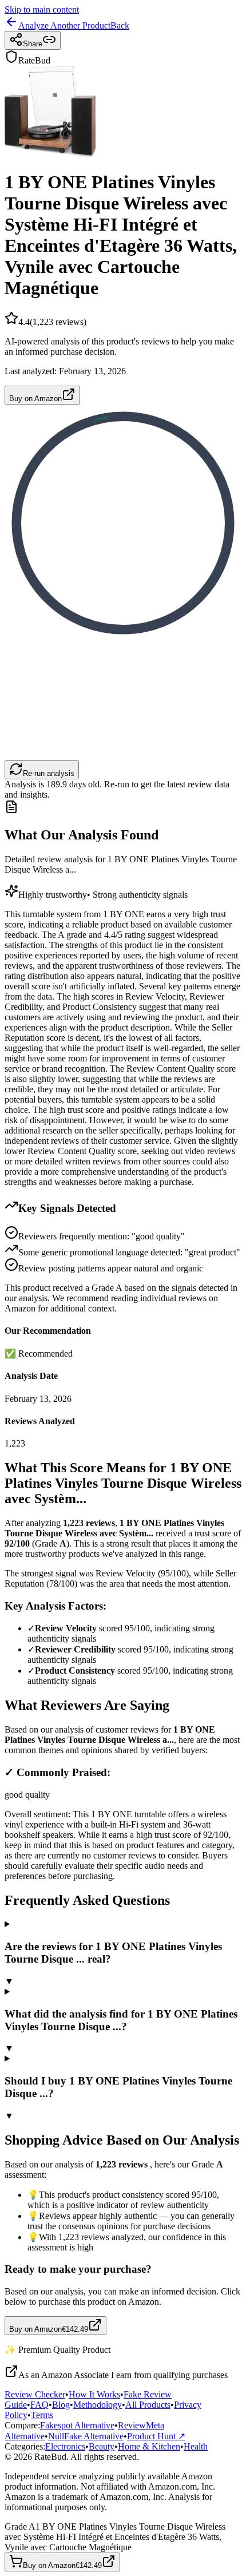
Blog (61, 2405)
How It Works (94, 2394)
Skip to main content (42, 9)
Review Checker (35, 2394)
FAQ (39, 2405)
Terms (42, 2415)
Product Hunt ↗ (156, 2436)
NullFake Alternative (86, 2436)
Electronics (65, 2446)
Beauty (102, 2446)
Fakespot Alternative (77, 2425)
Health (196, 2446)
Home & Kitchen (149, 2446)
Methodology (98, 2405)
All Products (148, 2405)
